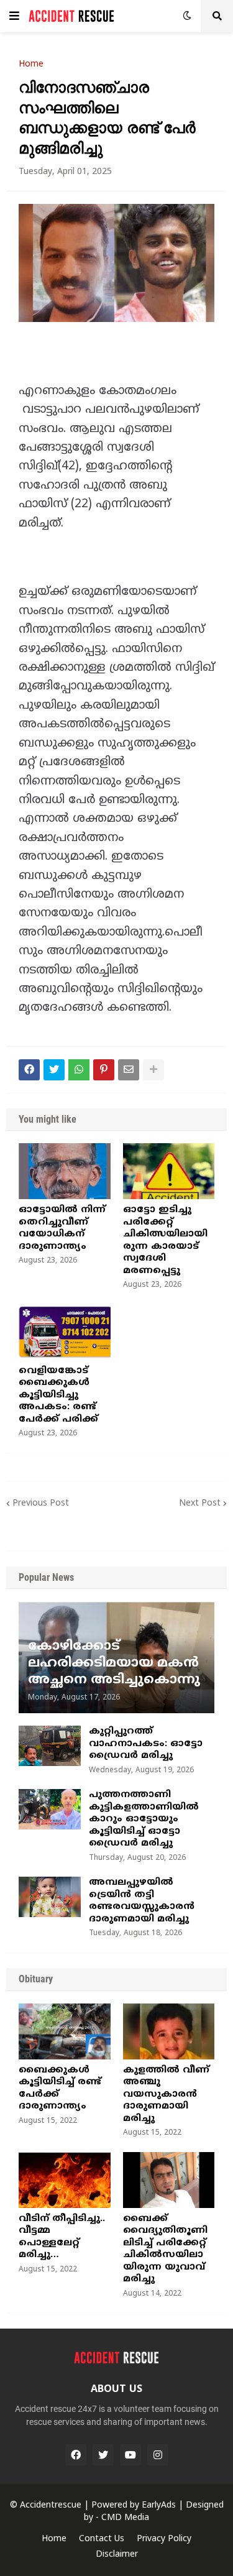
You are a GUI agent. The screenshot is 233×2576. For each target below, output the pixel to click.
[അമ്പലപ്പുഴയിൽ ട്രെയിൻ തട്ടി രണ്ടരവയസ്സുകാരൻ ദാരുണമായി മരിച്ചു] (50, 1897)
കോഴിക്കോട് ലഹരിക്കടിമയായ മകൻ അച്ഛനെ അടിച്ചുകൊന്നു (114, 1664)
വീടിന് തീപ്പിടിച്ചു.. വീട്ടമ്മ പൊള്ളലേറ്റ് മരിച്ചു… (62, 2237)
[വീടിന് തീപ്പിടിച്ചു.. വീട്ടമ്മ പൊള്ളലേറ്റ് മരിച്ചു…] (65, 2180)
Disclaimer (117, 2555)
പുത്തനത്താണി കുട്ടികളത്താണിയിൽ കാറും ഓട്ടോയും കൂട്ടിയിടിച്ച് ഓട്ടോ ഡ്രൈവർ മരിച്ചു (144, 1819)
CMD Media (125, 2518)
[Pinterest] (104, 1070)
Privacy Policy (164, 2539)
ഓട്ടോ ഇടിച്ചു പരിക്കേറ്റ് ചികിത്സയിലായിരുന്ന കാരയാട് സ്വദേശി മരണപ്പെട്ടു (165, 1240)
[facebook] (76, 2455)
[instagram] (158, 2455)
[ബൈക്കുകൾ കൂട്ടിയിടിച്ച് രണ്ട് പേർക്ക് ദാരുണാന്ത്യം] (65, 2031)
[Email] (129, 1070)
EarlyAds (159, 2505)
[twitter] (103, 2455)
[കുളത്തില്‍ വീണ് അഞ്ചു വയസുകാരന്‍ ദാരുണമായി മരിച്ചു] (169, 2031)
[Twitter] (54, 1070)
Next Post (200, 1503)
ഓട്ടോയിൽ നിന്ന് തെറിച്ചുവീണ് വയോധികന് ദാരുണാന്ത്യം (62, 1228)
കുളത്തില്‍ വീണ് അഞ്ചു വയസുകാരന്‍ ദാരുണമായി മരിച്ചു (166, 2095)
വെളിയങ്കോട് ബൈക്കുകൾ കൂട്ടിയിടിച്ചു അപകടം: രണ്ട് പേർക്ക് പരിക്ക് (58, 1395)
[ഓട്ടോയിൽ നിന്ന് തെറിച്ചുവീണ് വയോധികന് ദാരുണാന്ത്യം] (65, 1171)
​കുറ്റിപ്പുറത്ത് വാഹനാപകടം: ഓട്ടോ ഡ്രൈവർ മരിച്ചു (146, 1744)
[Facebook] (29, 1070)
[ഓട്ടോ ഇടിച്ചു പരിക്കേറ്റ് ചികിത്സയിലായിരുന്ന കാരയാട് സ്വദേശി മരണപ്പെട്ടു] (169, 1171)
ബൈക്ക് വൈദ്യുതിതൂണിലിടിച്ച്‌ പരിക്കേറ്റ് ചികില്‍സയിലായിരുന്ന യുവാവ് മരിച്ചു (165, 2249)
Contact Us (102, 2539)
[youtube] (130, 2455)
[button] (14, 16)
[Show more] (153, 1070)
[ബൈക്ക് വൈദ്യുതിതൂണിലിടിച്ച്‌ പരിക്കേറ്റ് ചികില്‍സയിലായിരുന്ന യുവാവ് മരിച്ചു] (169, 2180)
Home (31, 65)
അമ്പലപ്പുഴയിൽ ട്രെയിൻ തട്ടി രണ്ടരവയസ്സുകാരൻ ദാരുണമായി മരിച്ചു (142, 1901)
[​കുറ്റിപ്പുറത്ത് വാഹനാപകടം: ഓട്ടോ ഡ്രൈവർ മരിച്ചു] (50, 1746)
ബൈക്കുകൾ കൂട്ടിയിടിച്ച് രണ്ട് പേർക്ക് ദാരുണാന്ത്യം (60, 2089)
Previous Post (41, 1503)
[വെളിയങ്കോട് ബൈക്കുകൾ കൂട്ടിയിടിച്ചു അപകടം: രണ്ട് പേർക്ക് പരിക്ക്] (65, 1332)
